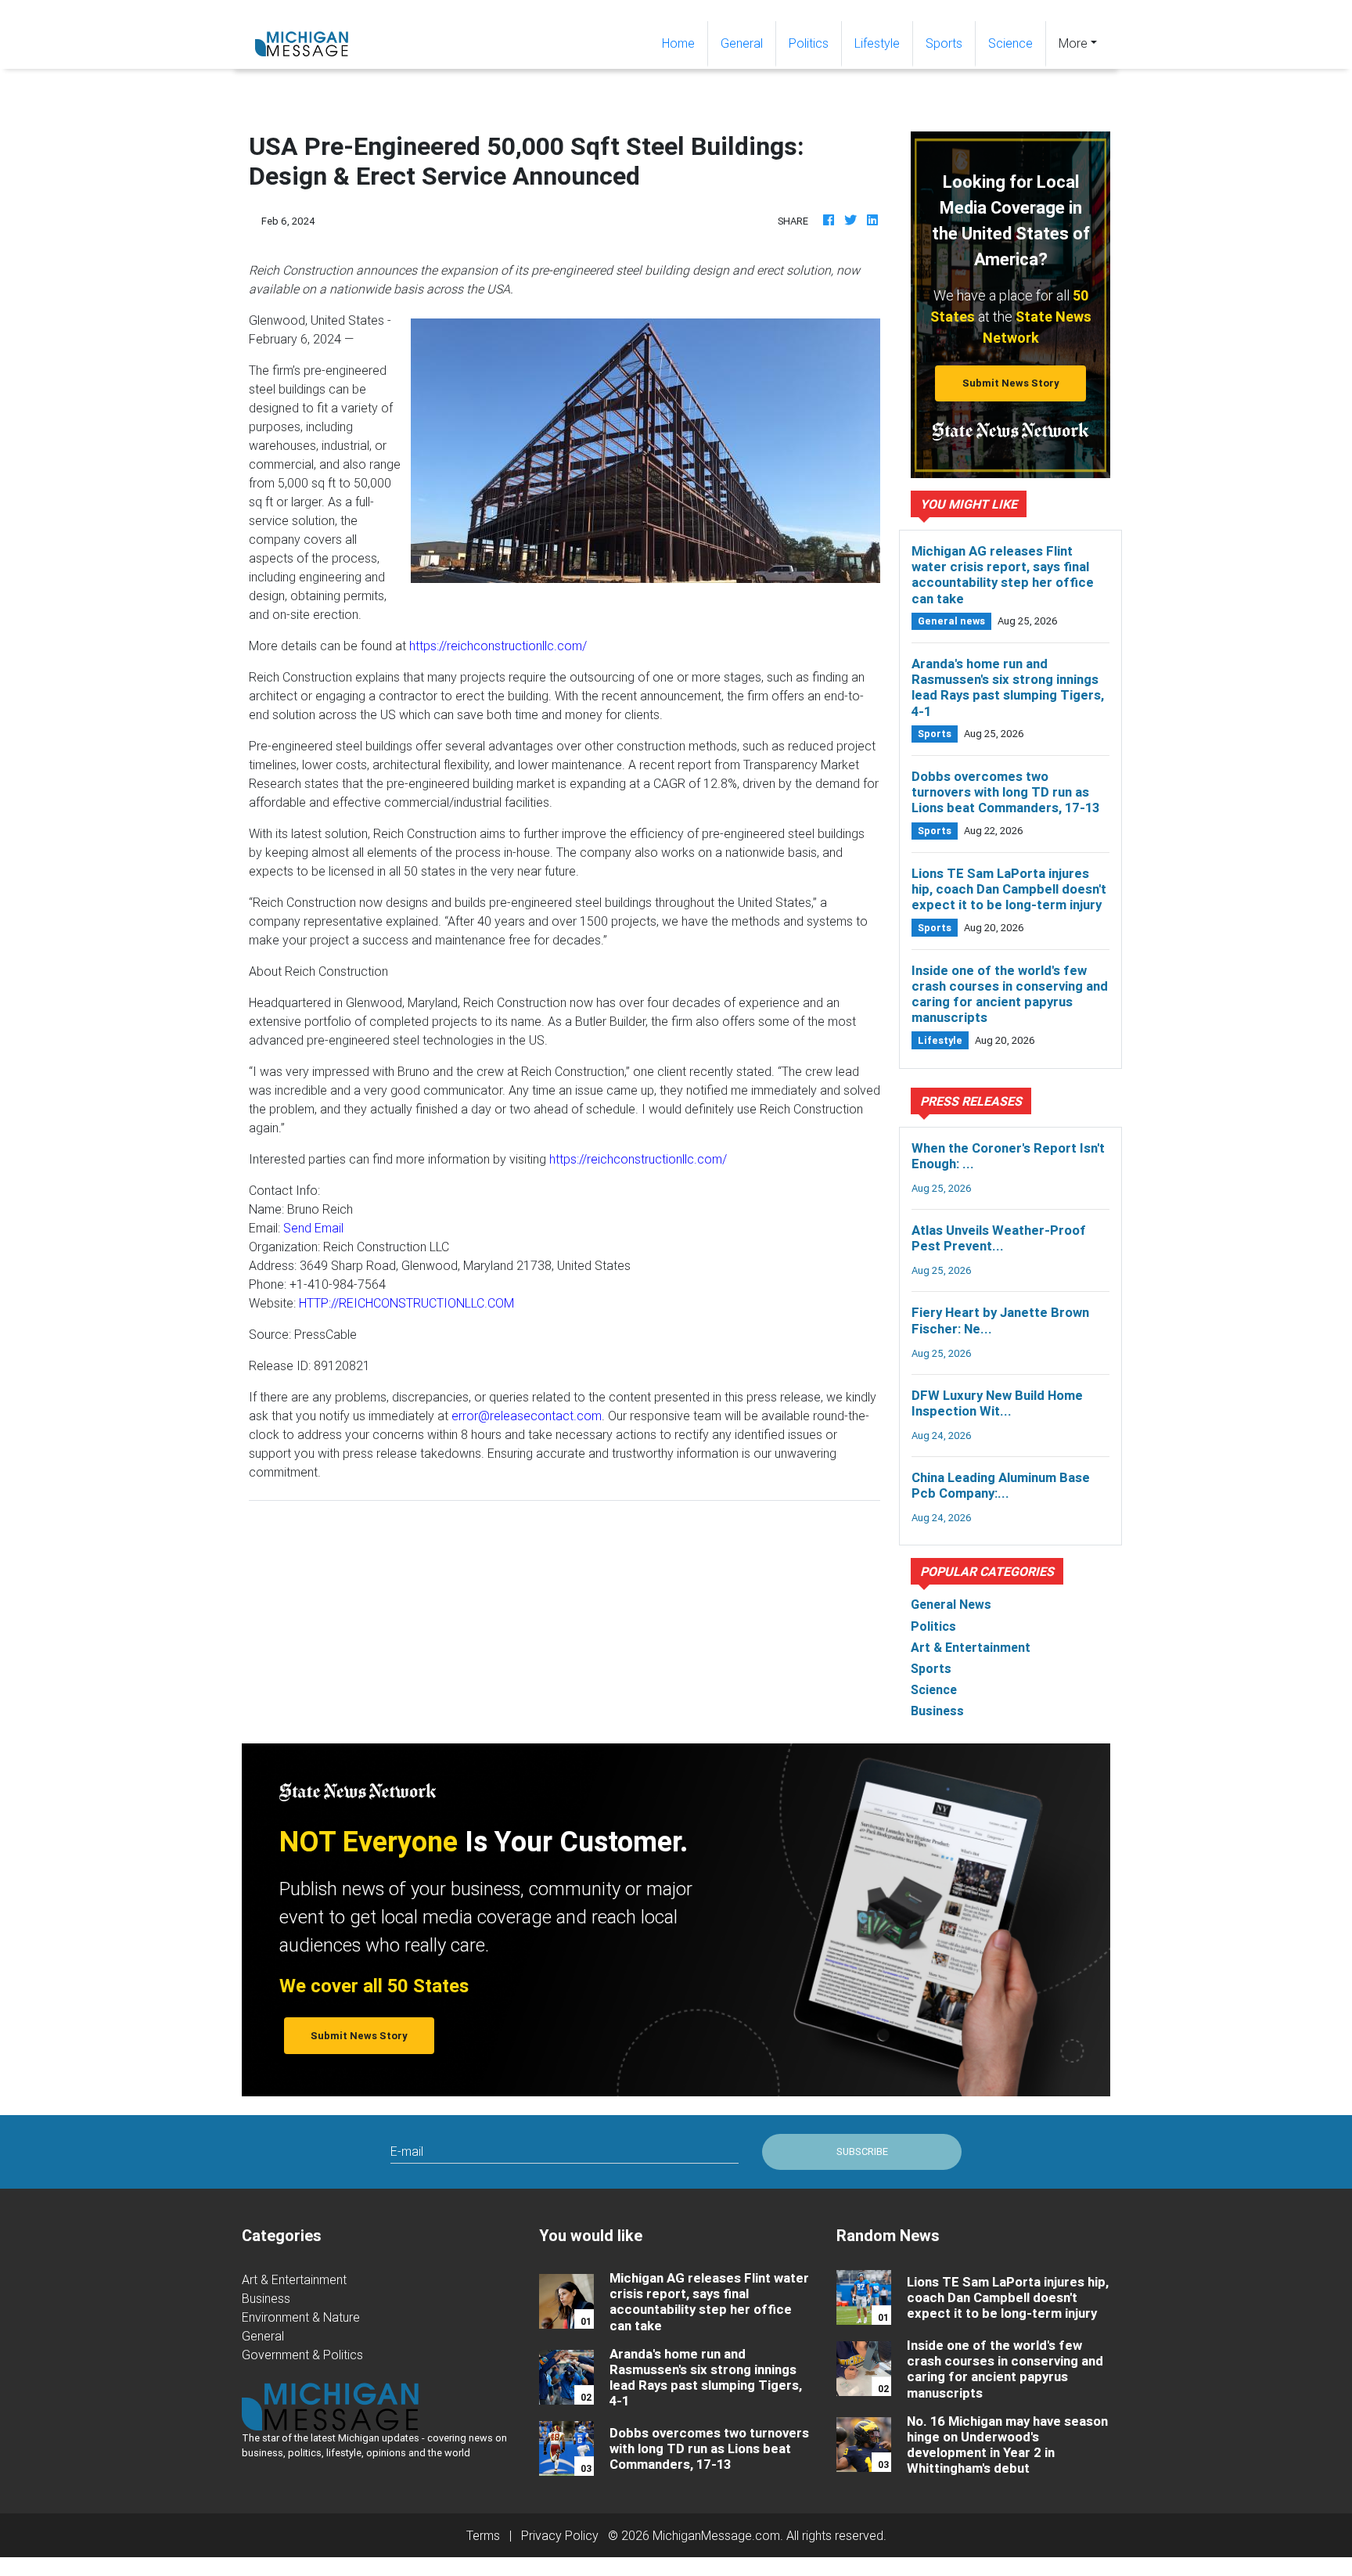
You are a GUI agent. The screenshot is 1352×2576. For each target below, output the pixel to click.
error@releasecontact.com (527, 1416)
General (742, 43)
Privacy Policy (560, 2535)
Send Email (313, 1228)
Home (685, 43)
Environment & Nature (301, 2317)
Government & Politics (302, 2355)
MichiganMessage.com (716, 2535)
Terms (483, 2535)
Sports (944, 43)
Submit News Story (1011, 383)
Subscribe (862, 2151)
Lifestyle (877, 43)
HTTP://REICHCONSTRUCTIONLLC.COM (406, 1303)
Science (1010, 43)
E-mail (407, 2151)
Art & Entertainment (294, 2279)
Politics (809, 43)
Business (266, 2298)
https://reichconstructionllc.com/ (498, 646)
